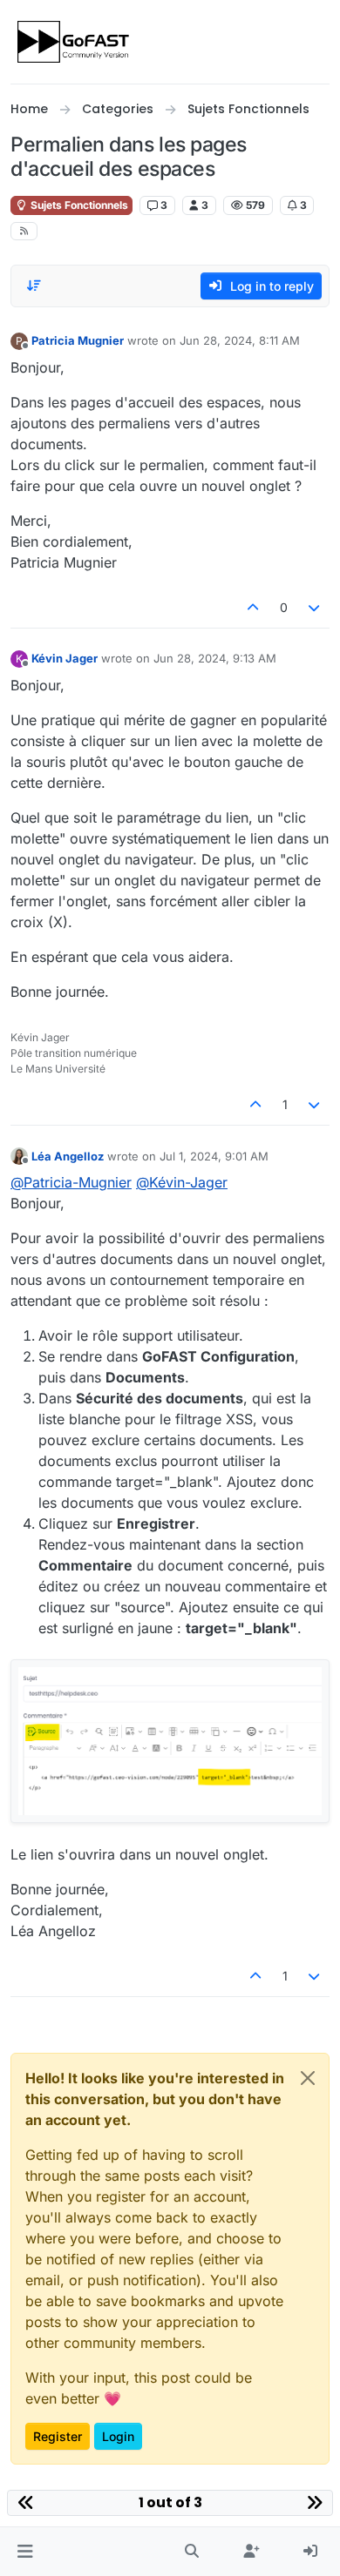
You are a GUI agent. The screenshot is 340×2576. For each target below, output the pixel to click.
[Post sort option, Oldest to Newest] (34, 286)
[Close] (308, 2078)
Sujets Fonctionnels (78, 205)
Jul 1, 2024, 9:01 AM (214, 1156)
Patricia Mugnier (78, 340)
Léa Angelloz (68, 1156)
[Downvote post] (315, 607)
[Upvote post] (253, 607)
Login (118, 2436)
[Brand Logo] (75, 42)
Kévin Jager (65, 658)
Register (58, 2436)
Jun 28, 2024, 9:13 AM (215, 658)
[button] (25, 2552)
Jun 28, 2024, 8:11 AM (240, 340)
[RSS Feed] (24, 231)
